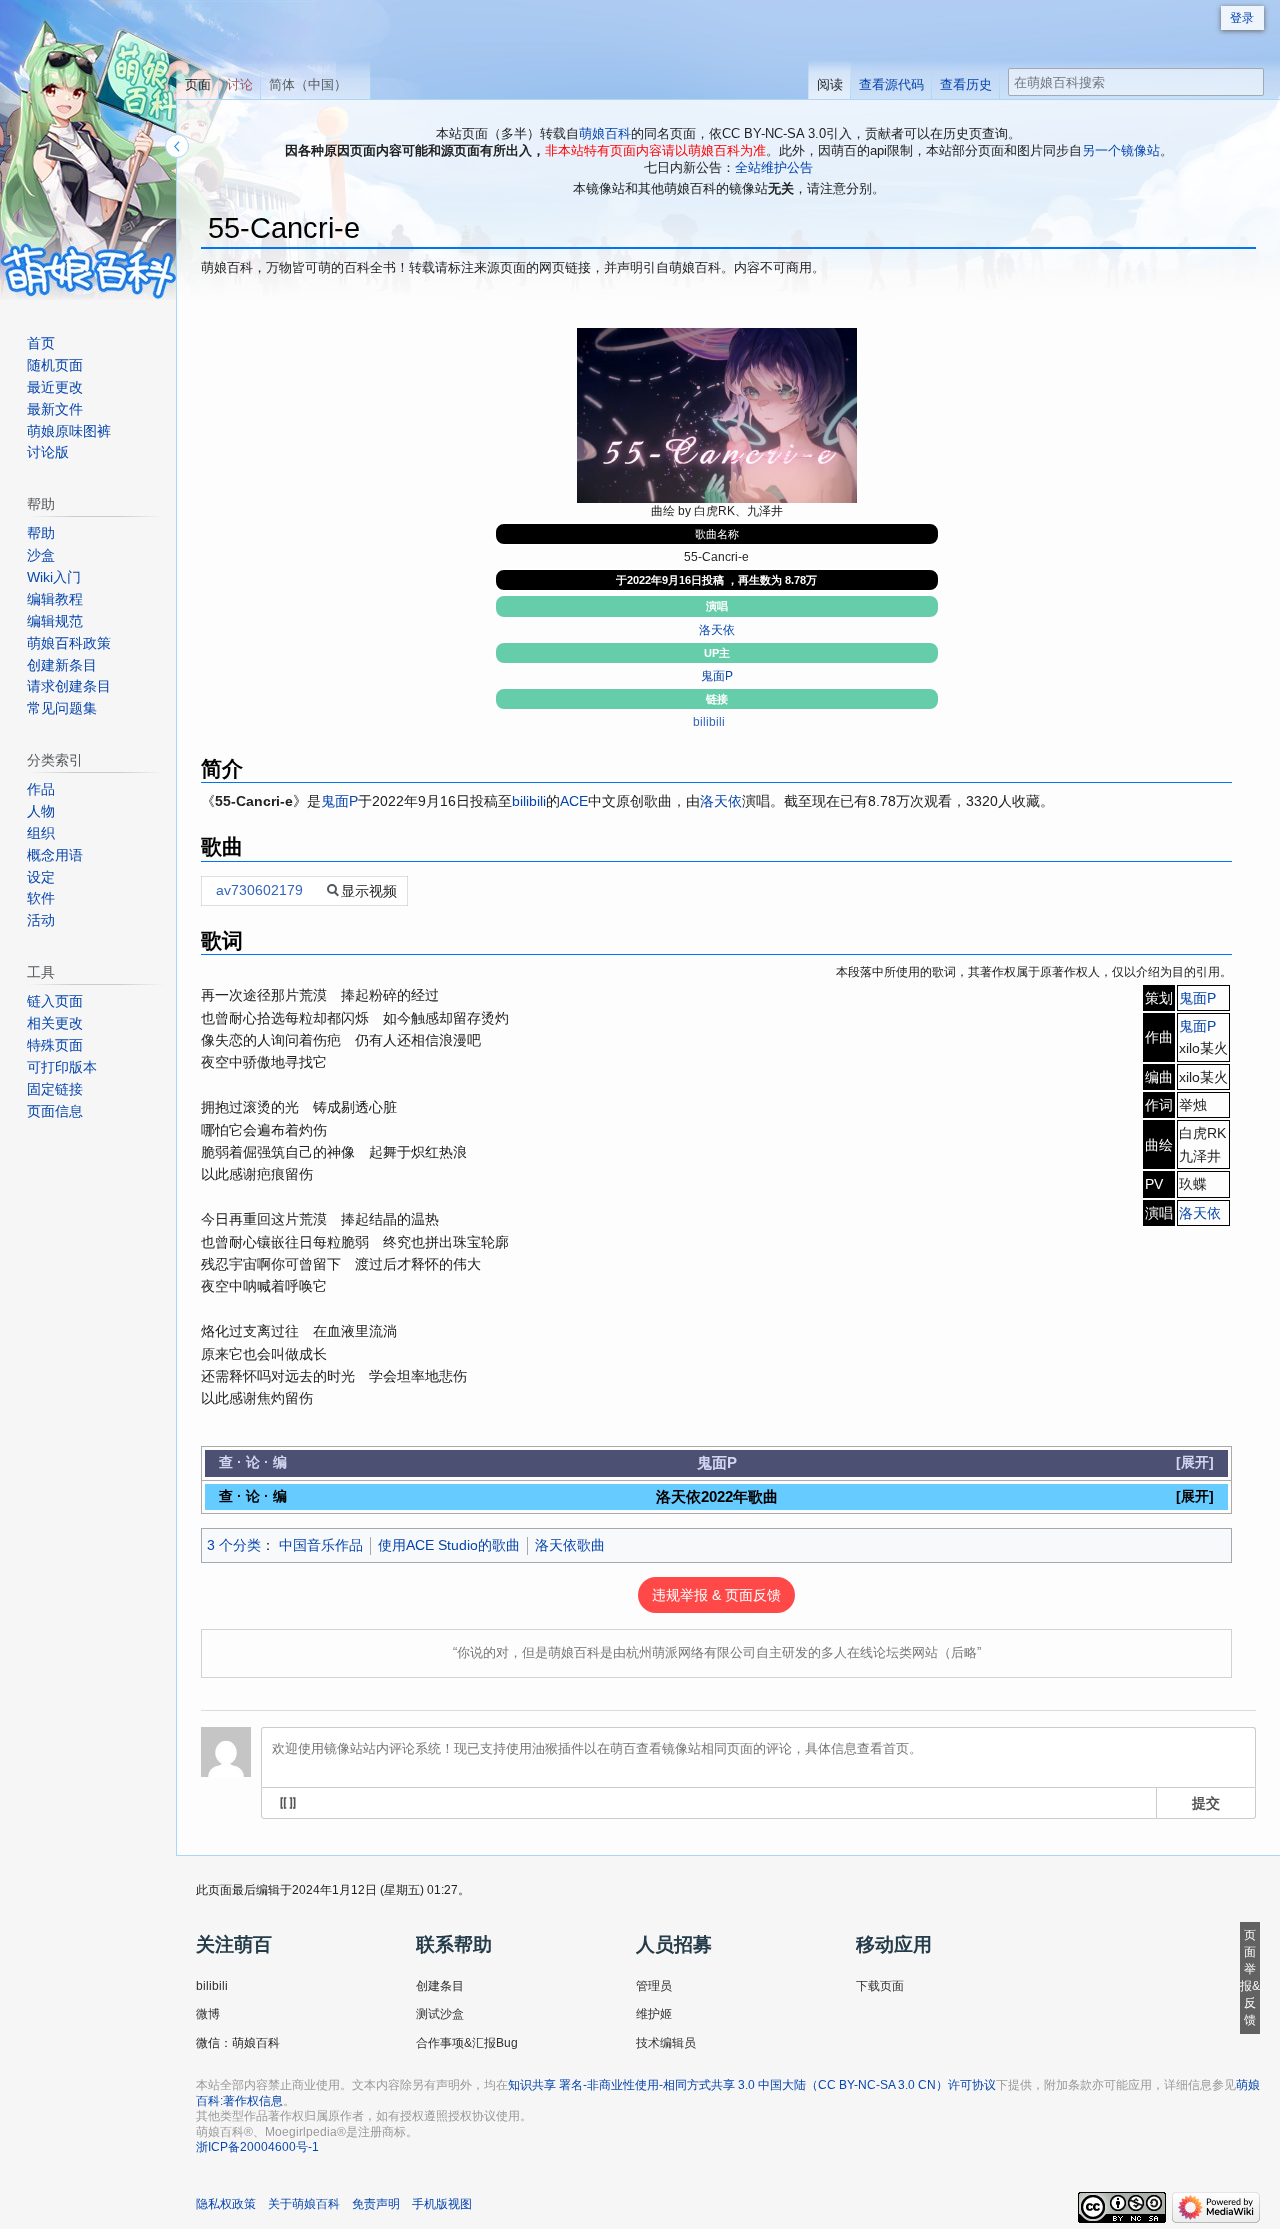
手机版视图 (442, 2204)
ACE (574, 801)
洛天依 (717, 630)
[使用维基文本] (288, 1803)
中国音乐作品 (321, 1545)
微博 (208, 2014)
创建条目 (440, 1986)
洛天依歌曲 (570, 1545)
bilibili (709, 722)
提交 (1206, 1802)
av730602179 (259, 890)
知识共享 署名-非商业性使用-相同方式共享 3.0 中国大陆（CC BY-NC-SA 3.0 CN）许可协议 (752, 2085)
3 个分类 (234, 1545)
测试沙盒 (440, 2014)
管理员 (654, 1986)
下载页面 (880, 1986)
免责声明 (376, 2204)
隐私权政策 (226, 2204)
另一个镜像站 (1121, 150)
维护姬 (654, 2014)
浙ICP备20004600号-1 (257, 2147)
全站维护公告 (774, 167)
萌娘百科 (605, 133)
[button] (1195, 1462)
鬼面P (717, 676)
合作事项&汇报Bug (467, 2043)
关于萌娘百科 (304, 2204)
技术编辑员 (666, 2043)
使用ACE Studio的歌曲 (449, 1545)
